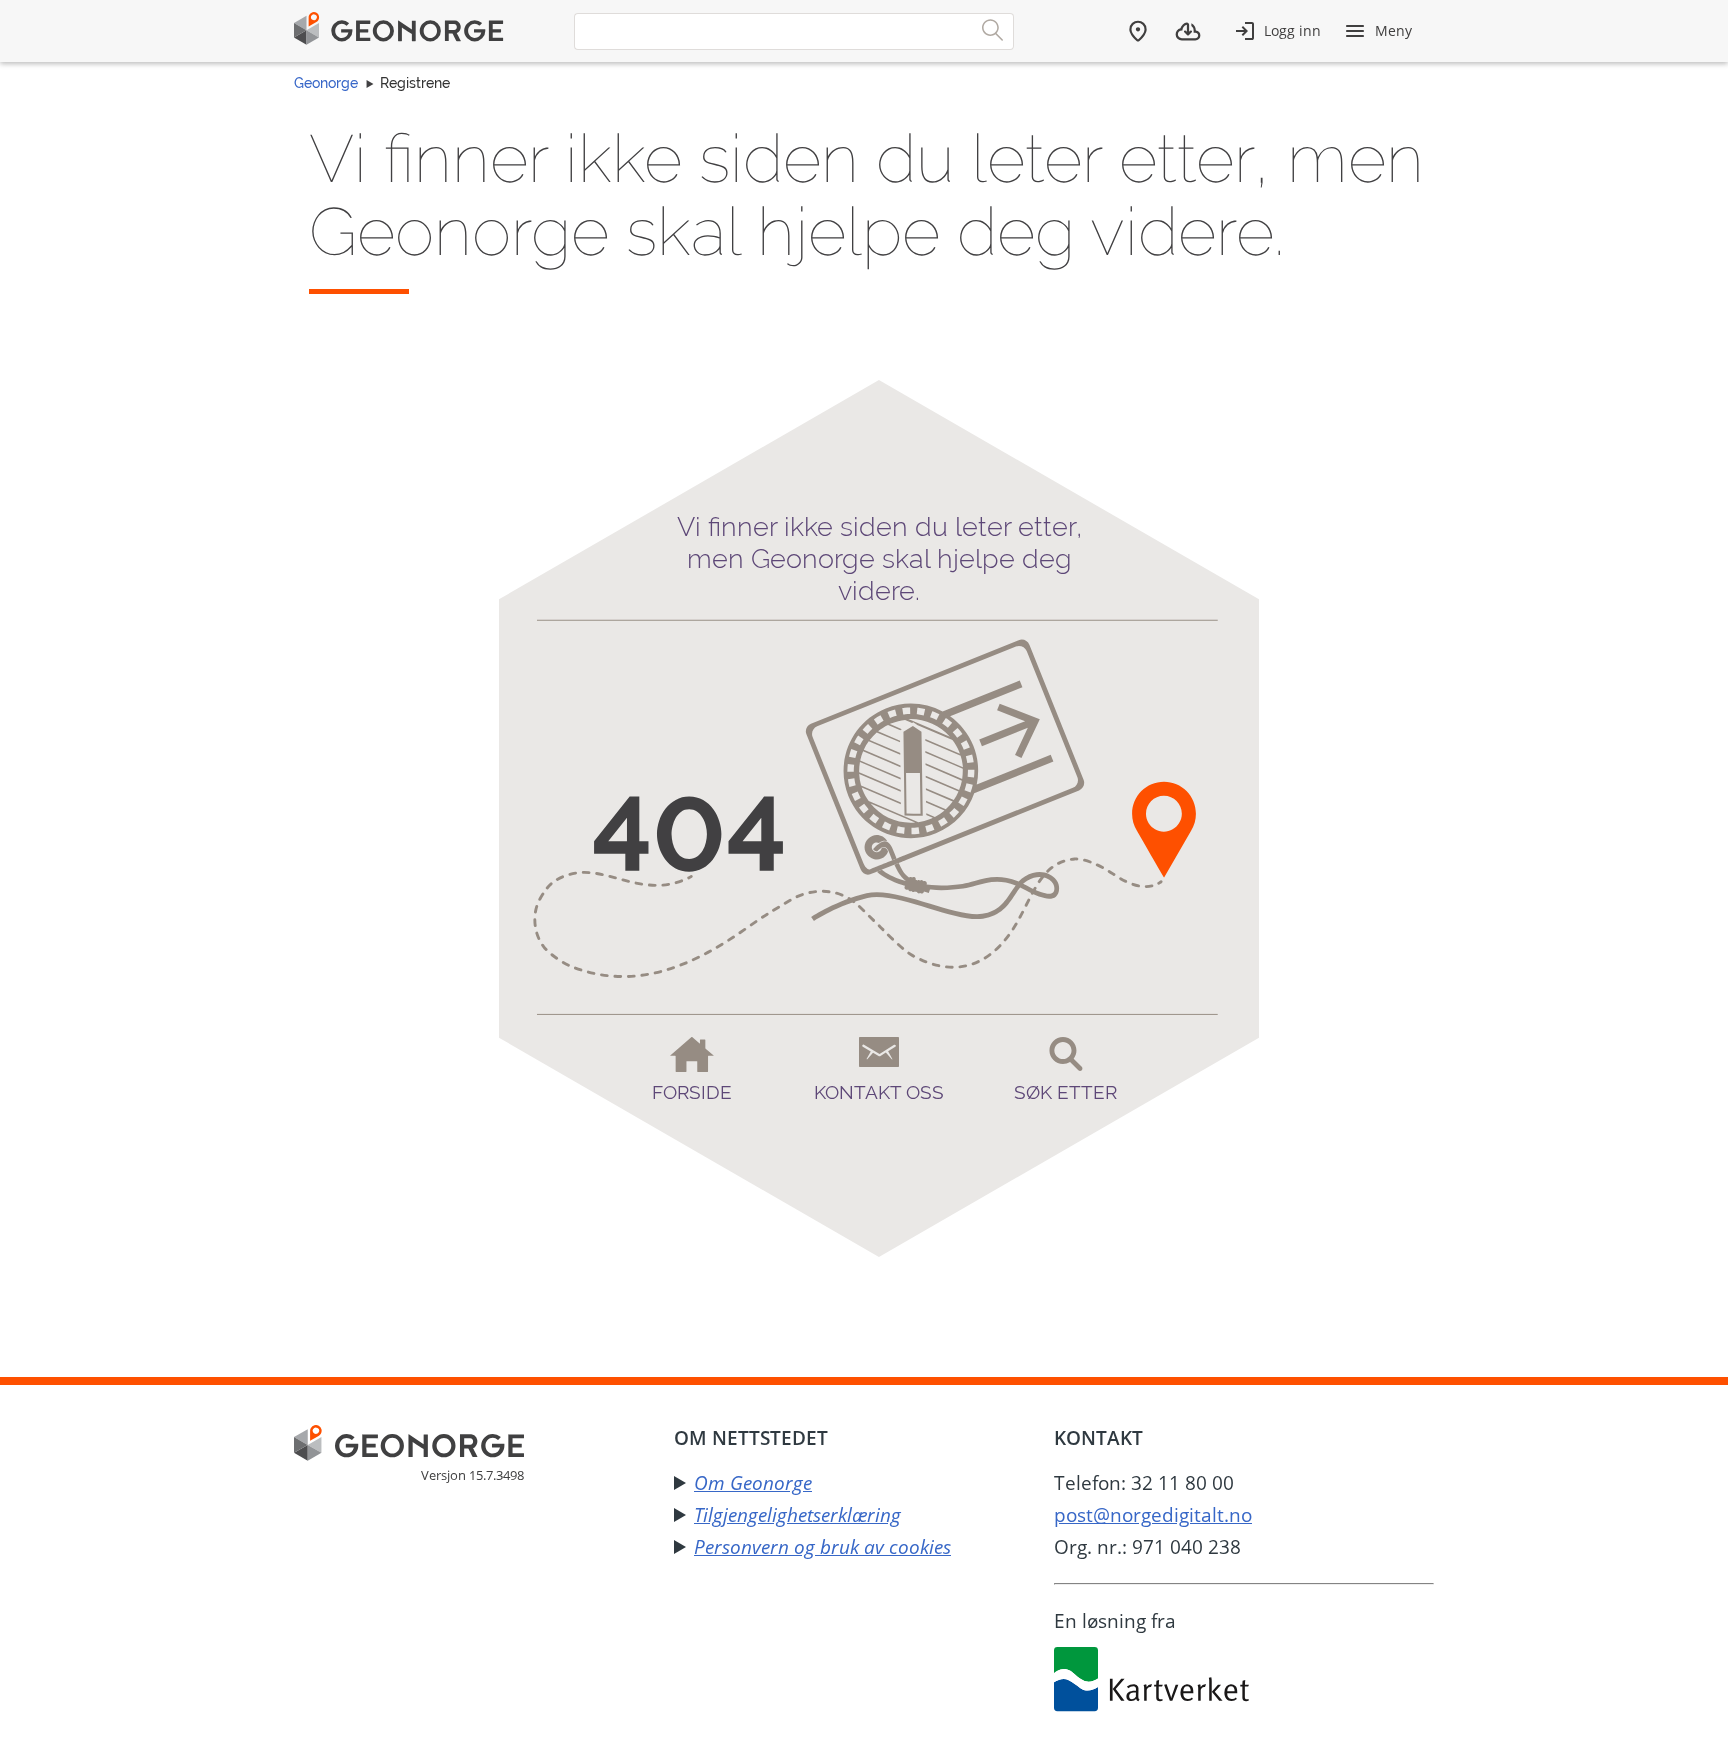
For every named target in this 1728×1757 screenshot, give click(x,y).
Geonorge (326, 83)
